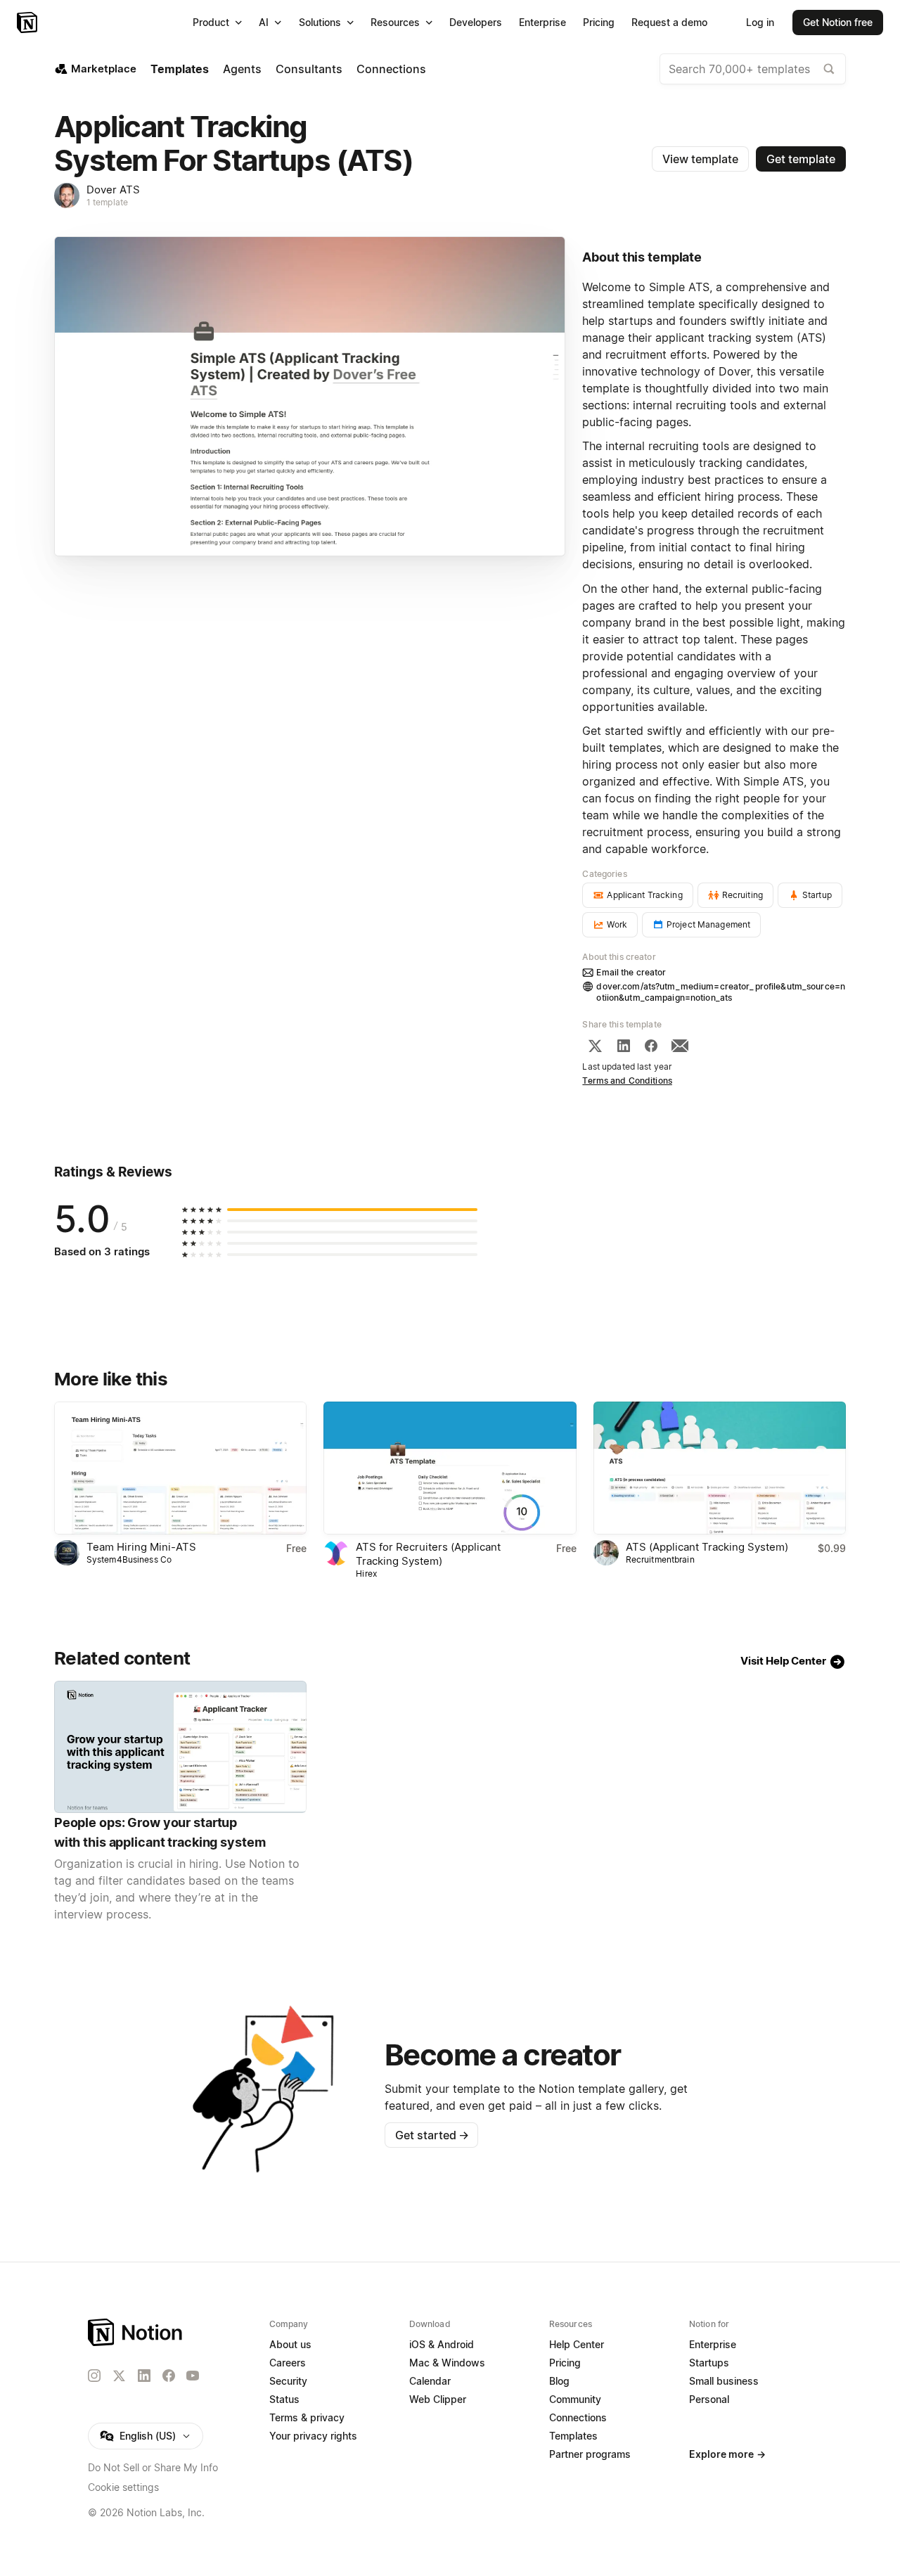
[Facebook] (651, 1046)
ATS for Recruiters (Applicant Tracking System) (428, 1554)
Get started (432, 2135)
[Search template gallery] (829, 69)
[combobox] (753, 69)
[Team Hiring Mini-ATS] (180, 1468)
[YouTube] (193, 2376)
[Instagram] (94, 2376)
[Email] (680, 1046)
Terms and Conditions (627, 1081)
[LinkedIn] (624, 1046)
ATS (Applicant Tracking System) (707, 1547)
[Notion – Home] (28, 23)
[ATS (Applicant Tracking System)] (720, 1468)
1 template (107, 202)
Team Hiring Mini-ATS (141, 1547)
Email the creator (631, 972)
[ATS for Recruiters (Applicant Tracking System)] (450, 1468)
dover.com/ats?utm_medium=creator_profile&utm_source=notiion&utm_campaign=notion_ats (721, 992)
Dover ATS (113, 190)
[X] (595, 1046)
